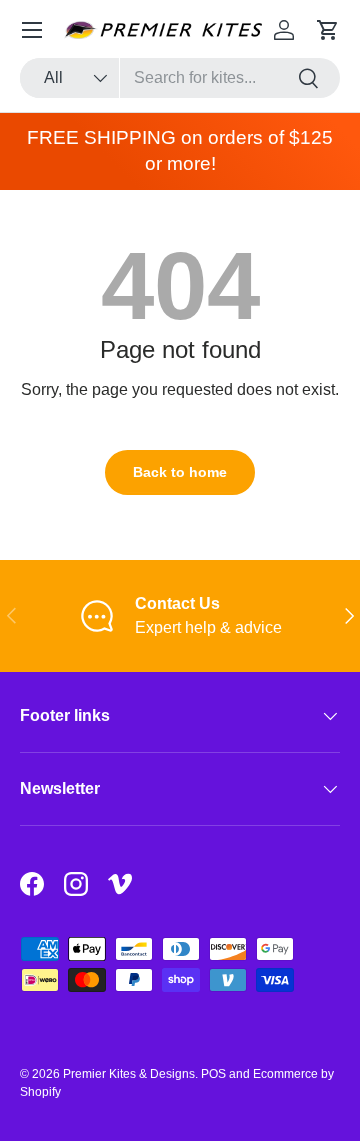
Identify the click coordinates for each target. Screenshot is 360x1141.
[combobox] (180, 78)
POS (213, 1074)
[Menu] (32, 30)
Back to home (180, 472)
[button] (328, 30)
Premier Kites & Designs (129, 1074)
